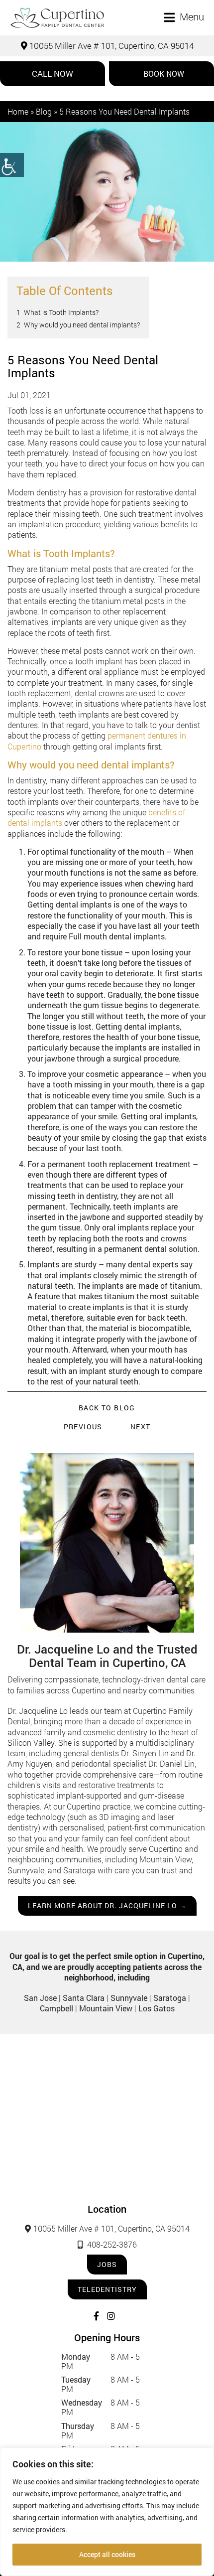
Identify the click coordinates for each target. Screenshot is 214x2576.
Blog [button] (44, 111)
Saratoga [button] (170, 1998)
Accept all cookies (107, 2554)
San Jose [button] (40, 1998)
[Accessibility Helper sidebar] (12, 165)
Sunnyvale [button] (129, 1998)
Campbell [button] (56, 2008)
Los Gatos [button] (157, 2008)
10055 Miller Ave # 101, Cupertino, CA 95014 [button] (110, 46)
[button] (57, 18)
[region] (107, 2512)
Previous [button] (83, 1427)
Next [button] (141, 1427)
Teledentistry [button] (107, 2289)
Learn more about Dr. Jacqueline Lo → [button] (107, 1905)
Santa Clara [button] (84, 1998)
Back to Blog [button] (107, 1408)
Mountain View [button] (106, 2008)
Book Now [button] (164, 74)
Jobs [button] (107, 2264)
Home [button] (18, 111)
